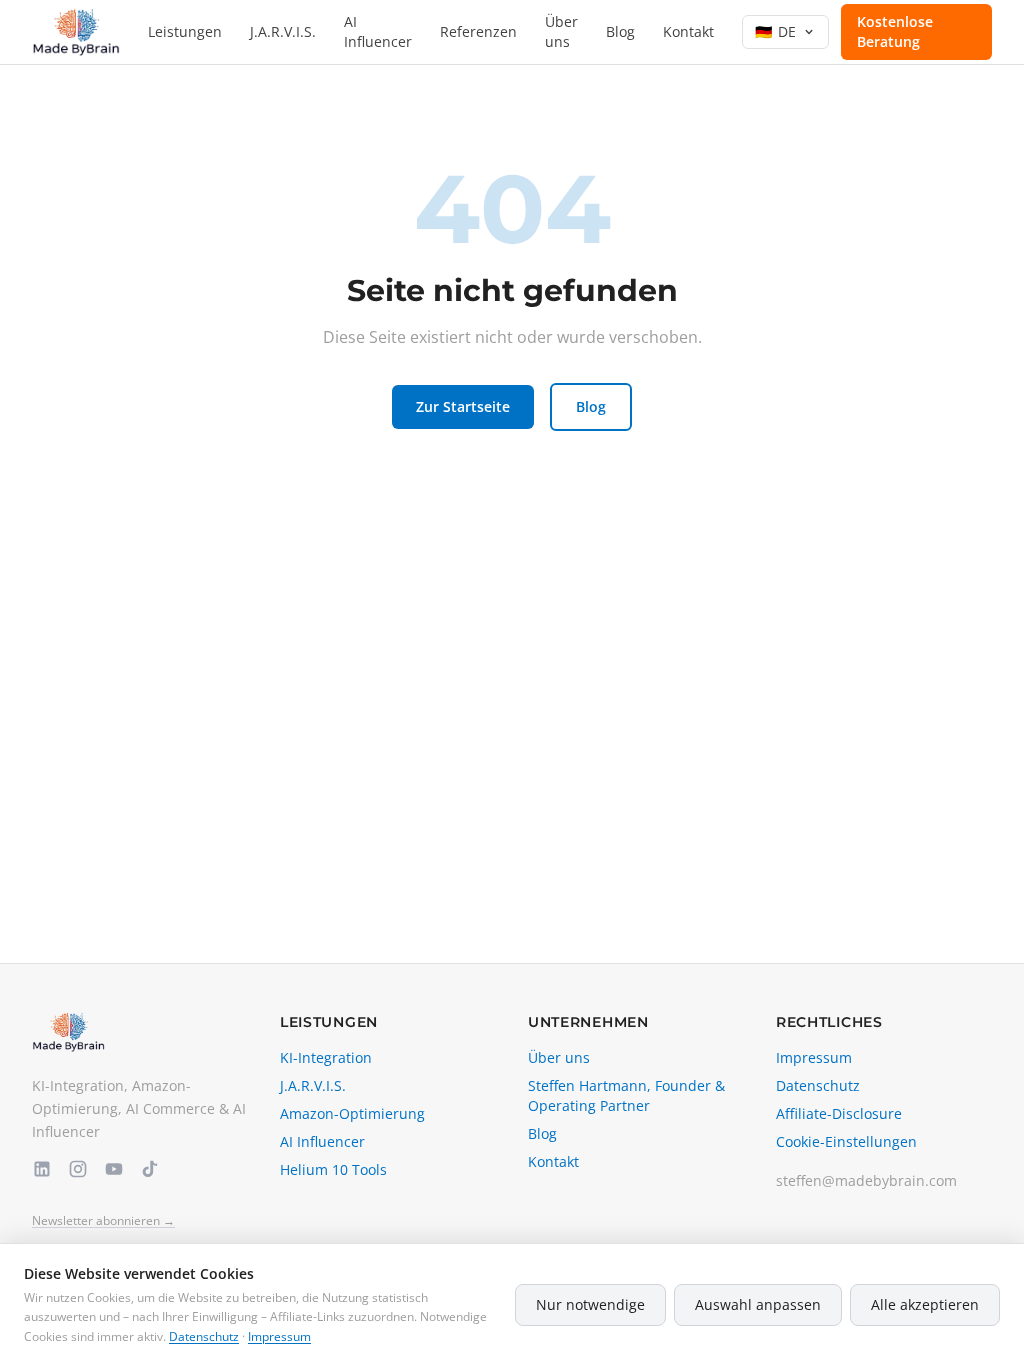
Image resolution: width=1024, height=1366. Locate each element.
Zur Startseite (463, 406)
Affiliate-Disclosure (839, 1113)
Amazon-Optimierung (352, 1113)
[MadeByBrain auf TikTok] (150, 1169)
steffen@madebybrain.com (866, 1180)
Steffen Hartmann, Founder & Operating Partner (626, 1095)
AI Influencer (378, 31)
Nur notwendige (590, 1304)
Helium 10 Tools (333, 1169)
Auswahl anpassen (758, 1304)
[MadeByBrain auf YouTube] (114, 1169)
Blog (620, 31)
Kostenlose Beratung (895, 31)
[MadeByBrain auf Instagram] (78, 1169)
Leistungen (185, 31)
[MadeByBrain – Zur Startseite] (76, 32)
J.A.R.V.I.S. (283, 31)
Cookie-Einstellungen (846, 1141)
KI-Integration (326, 1057)
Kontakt (688, 31)
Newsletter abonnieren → (103, 1221)
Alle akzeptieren (925, 1304)
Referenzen (478, 31)
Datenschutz (818, 1085)
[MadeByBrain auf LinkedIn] (42, 1169)
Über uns (561, 31)
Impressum (814, 1057)
